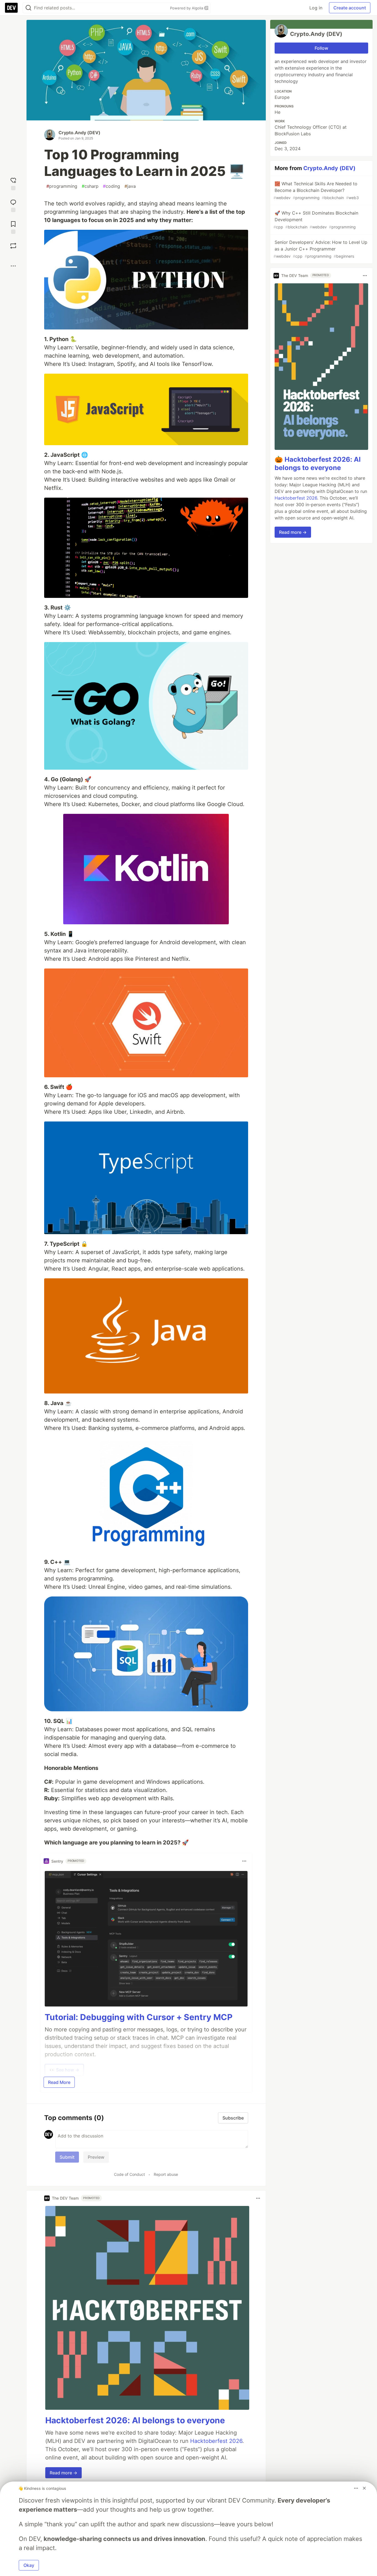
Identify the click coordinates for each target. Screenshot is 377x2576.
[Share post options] (13, 266)
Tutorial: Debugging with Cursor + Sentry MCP (139, 2017)
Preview (96, 2157)
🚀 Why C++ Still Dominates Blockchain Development (316, 220)
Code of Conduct (129, 2174)
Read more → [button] (63, 2473)
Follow (321, 48)
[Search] (28, 8)
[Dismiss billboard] (364, 2488)
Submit (67, 2157)
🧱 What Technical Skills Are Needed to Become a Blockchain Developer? (316, 190)
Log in (316, 8)
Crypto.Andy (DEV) (79, 133)
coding (111, 186)
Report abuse (166, 2174)
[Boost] (13, 246)
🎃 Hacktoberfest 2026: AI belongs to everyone (318, 464)
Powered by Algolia (187, 8)
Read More (59, 2082)
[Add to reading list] (13, 227)
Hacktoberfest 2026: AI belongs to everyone (135, 2420)
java (130, 186)
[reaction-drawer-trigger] (13, 183)
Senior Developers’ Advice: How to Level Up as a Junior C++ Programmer (320, 249)
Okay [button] (29, 2565)
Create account (350, 8)
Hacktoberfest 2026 (216, 2441)
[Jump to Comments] (13, 205)
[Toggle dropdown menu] (244, 1861)
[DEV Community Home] (11, 8)
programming (62, 186)
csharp (90, 186)
